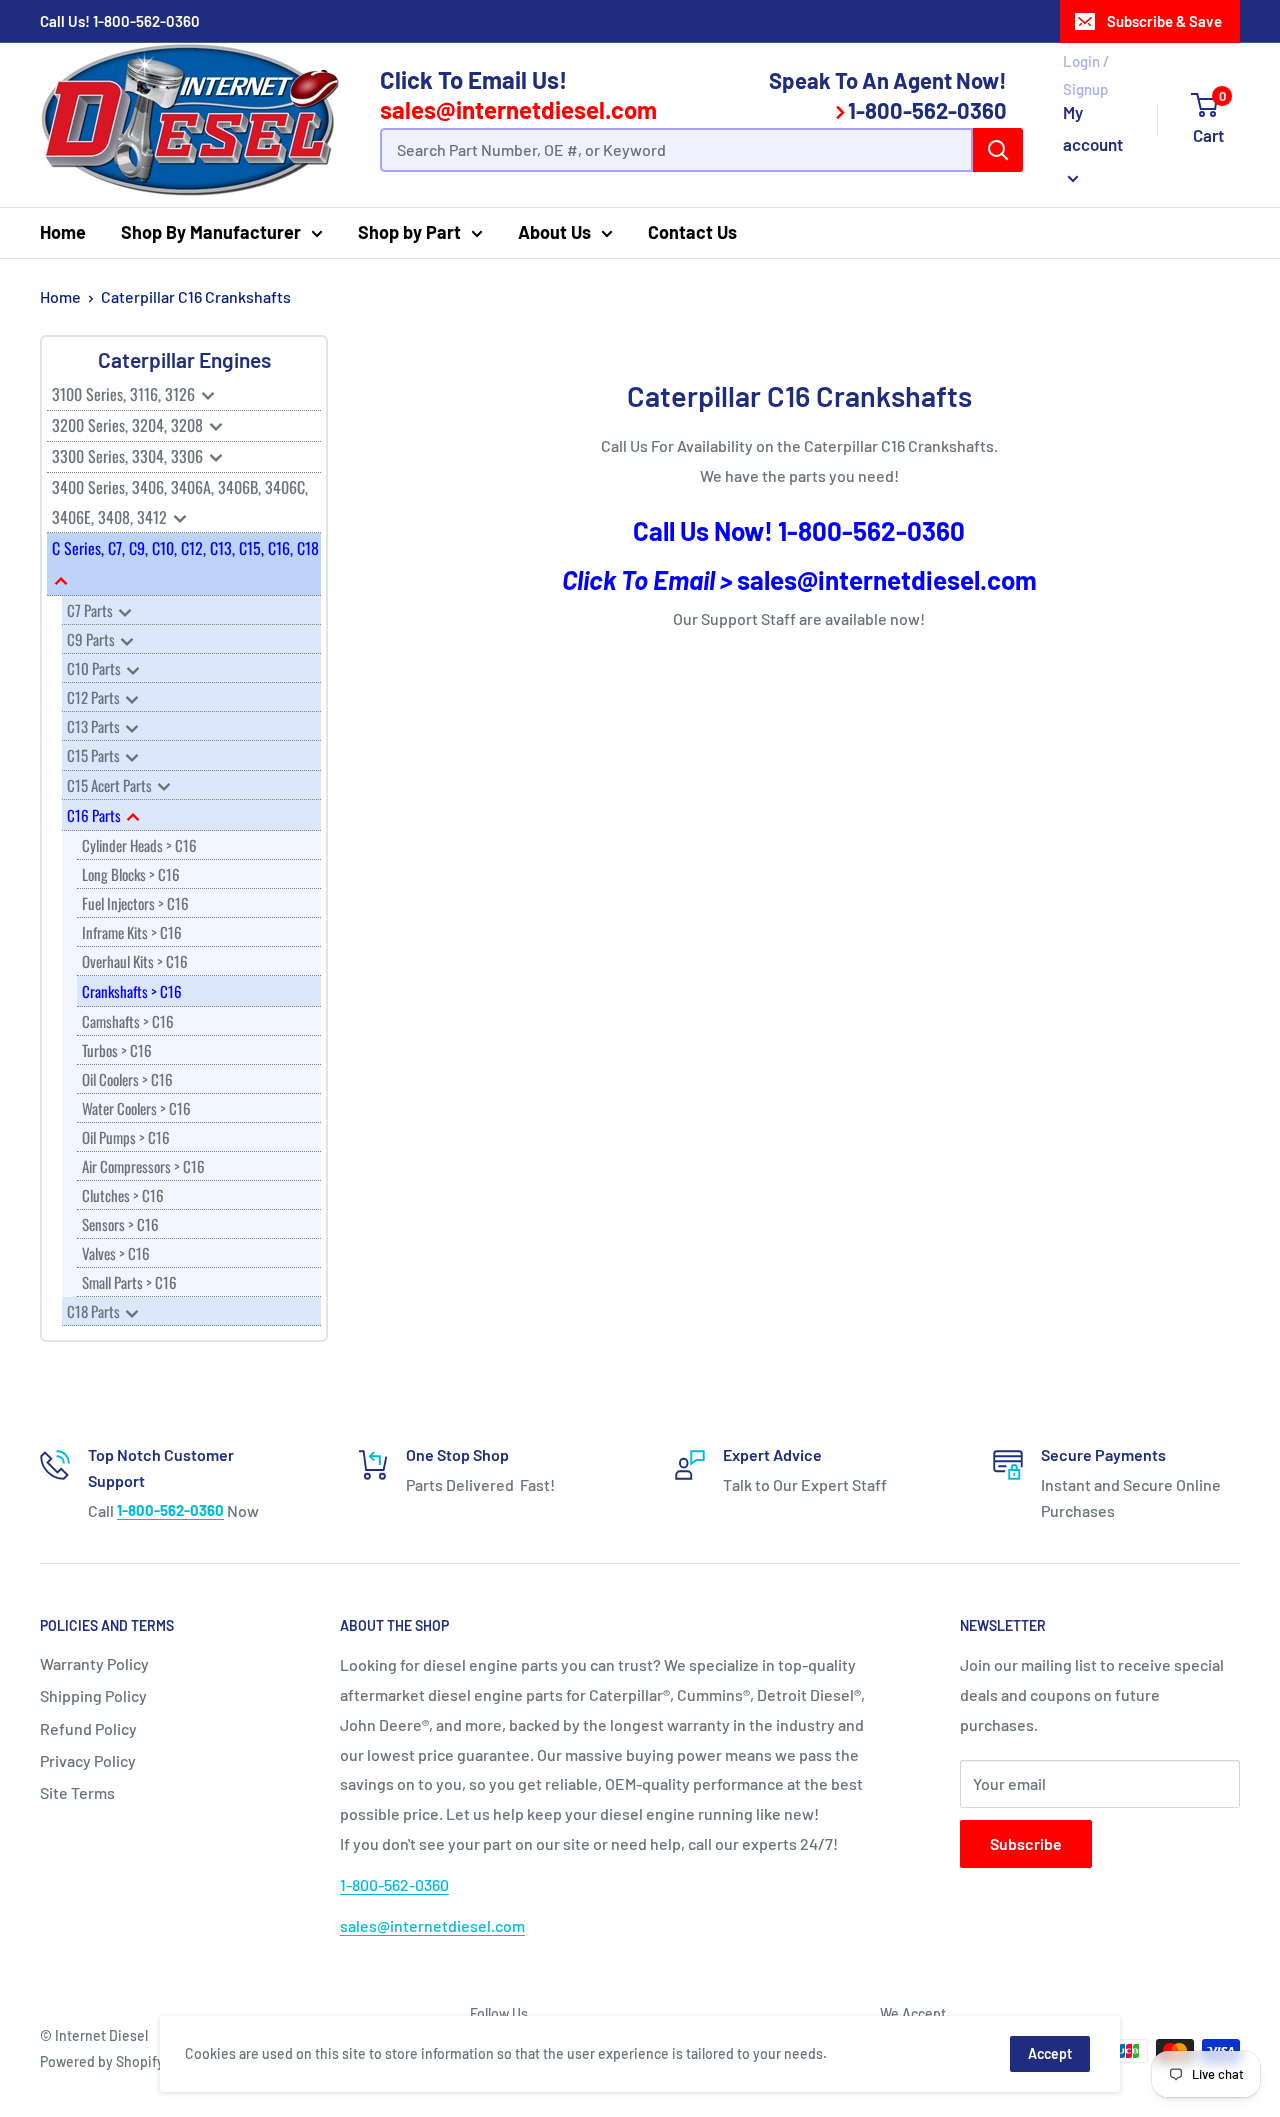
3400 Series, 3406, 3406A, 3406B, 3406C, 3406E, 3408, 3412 (180, 502)
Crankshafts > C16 (132, 991)
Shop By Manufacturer (211, 232)
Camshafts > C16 (128, 1021)
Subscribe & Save (1164, 21)
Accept (1050, 2053)
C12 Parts (95, 697)
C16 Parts (95, 815)
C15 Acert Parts (111, 785)
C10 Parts (95, 668)
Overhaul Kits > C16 (135, 961)
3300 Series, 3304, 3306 (129, 456)
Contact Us (692, 232)
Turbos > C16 (117, 1050)
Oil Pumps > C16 (126, 1137)
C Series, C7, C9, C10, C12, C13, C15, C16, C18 (185, 548)
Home (63, 232)
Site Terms (77, 1792)
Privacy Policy (88, 1760)
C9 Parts (92, 639)
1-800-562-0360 (146, 21)
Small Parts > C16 (129, 1282)
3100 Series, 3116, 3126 (125, 394)
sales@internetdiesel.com (518, 109)
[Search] (998, 150)
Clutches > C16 (123, 1195)
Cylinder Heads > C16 (139, 845)
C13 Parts (95, 726)
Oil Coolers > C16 (127, 1079)
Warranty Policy (94, 1663)
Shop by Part (409, 232)
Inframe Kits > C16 (132, 932)
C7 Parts (91, 610)
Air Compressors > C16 (143, 1166)
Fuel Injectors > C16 (135, 903)
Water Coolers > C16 (136, 1108)
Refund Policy (88, 1728)
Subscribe (1026, 1843)
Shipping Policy (93, 1695)
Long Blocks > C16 (131, 874)
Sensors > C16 (120, 1224)
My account (1093, 128)
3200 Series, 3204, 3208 (129, 425)
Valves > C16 (116, 1253)
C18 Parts (95, 1311)
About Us (554, 232)
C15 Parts (95, 755)
